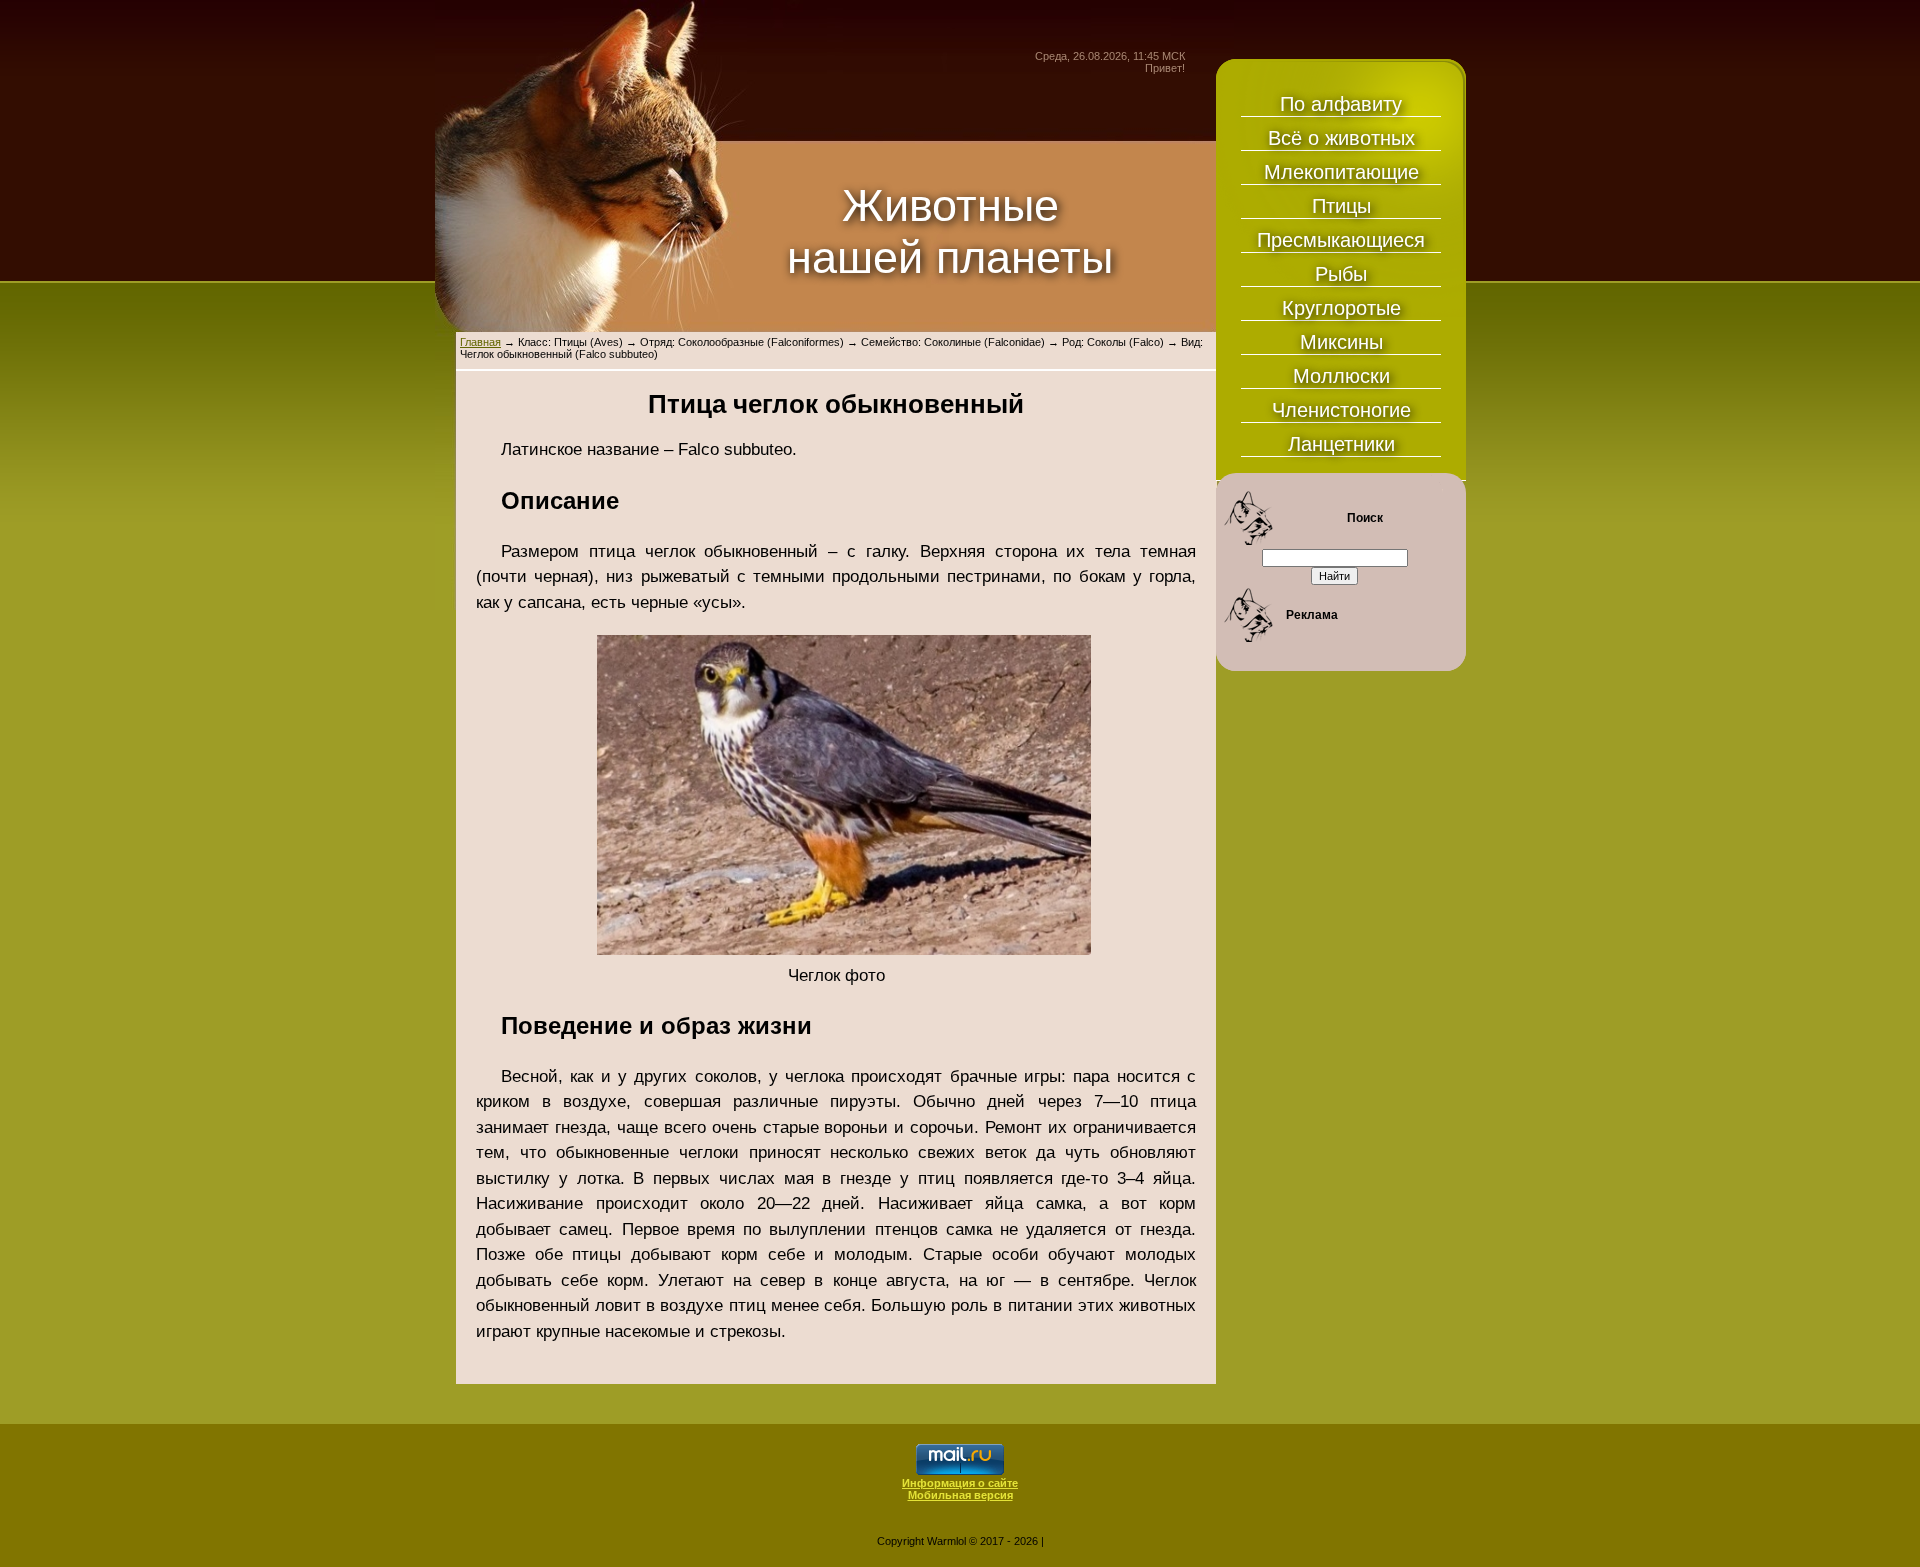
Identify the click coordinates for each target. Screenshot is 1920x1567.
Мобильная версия (960, 1495)
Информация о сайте (960, 1483)
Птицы (1341, 206)
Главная (480, 342)
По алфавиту (1341, 104)
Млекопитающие (1341, 172)
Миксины (1341, 342)
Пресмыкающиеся (1341, 240)
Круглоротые (1341, 308)
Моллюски (1341, 376)
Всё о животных (1341, 138)
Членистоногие (1341, 410)
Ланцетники (1341, 444)
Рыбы (1341, 274)
